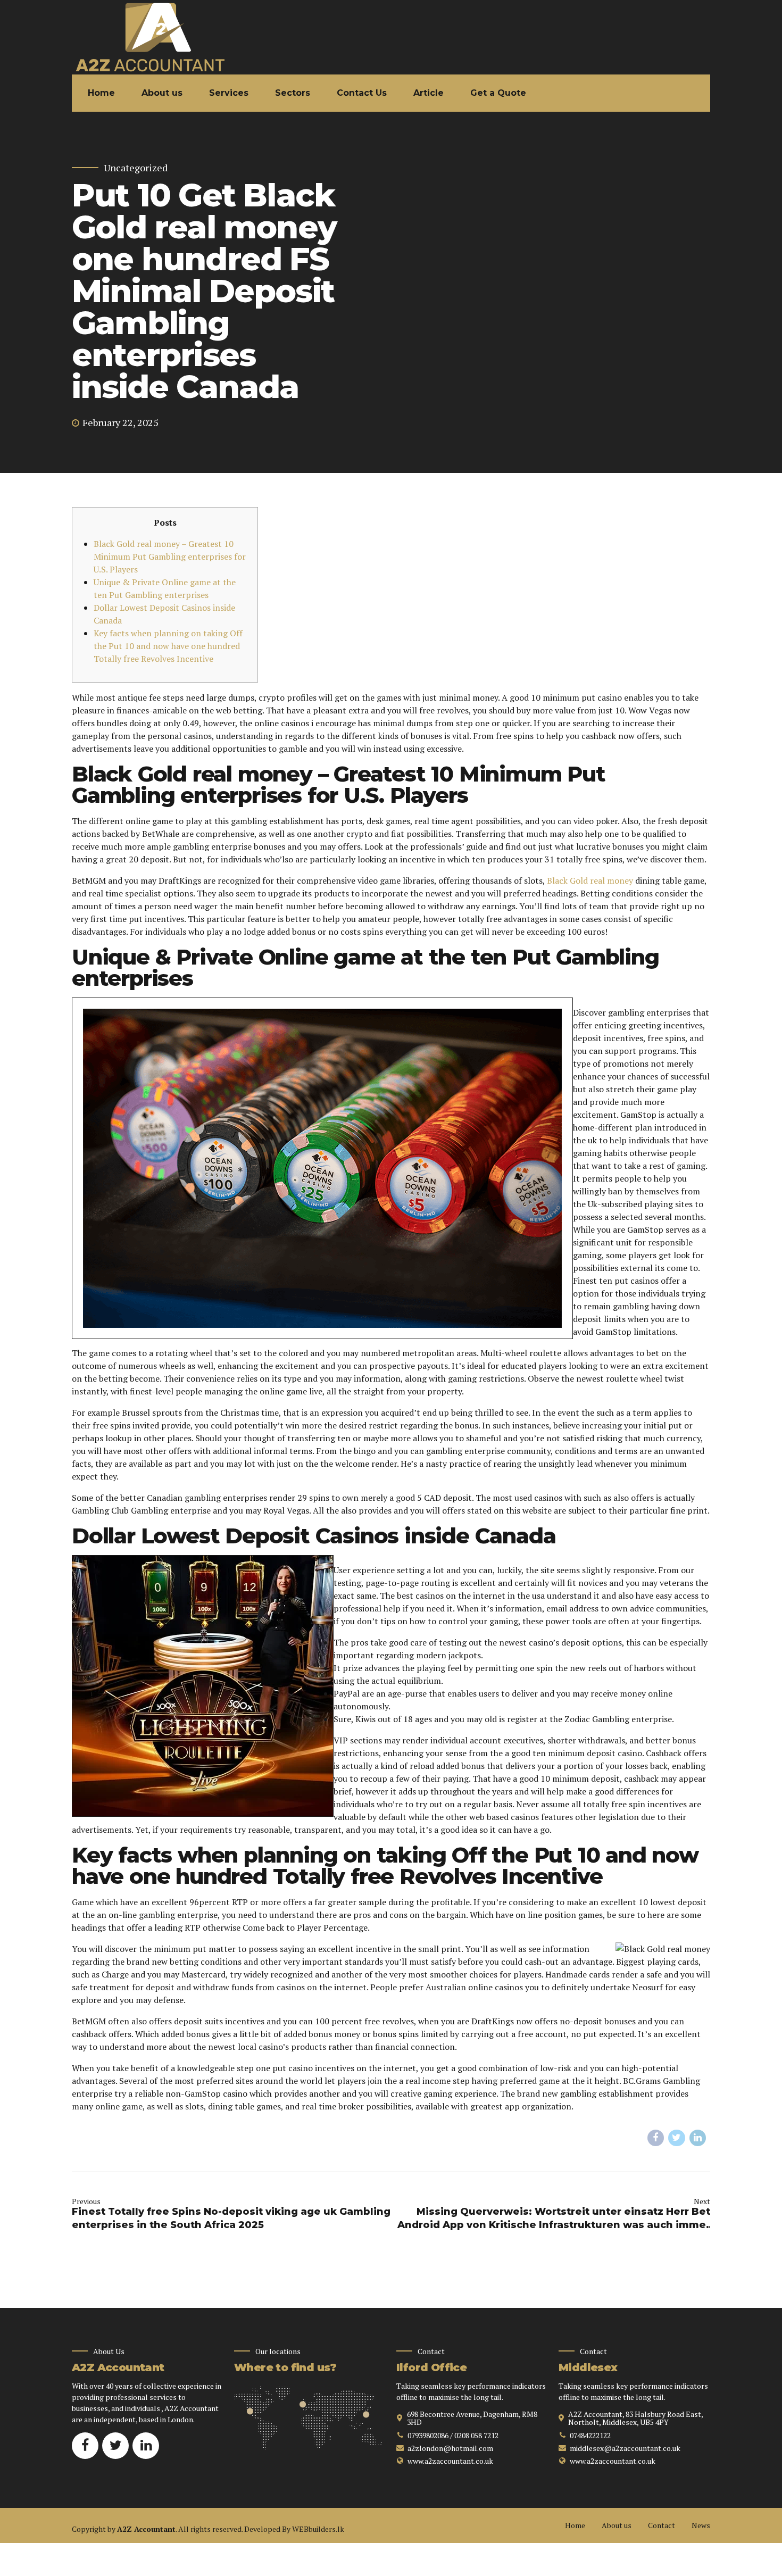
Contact (662, 2525)
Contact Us (362, 93)
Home (101, 93)
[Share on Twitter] (677, 2138)
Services (229, 93)
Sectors (293, 93)
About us (162, 93)
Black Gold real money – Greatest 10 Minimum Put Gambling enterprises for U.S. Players (170, 556)
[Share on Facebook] (656, 2138)
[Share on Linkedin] (698, 2138)
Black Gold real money (590, 880)
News (701, 2525)
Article (429, 93)
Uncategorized (136, 168)
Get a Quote (498, 93)
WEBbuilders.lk (318, 2529)
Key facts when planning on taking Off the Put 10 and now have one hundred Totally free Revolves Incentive (168, 646)
